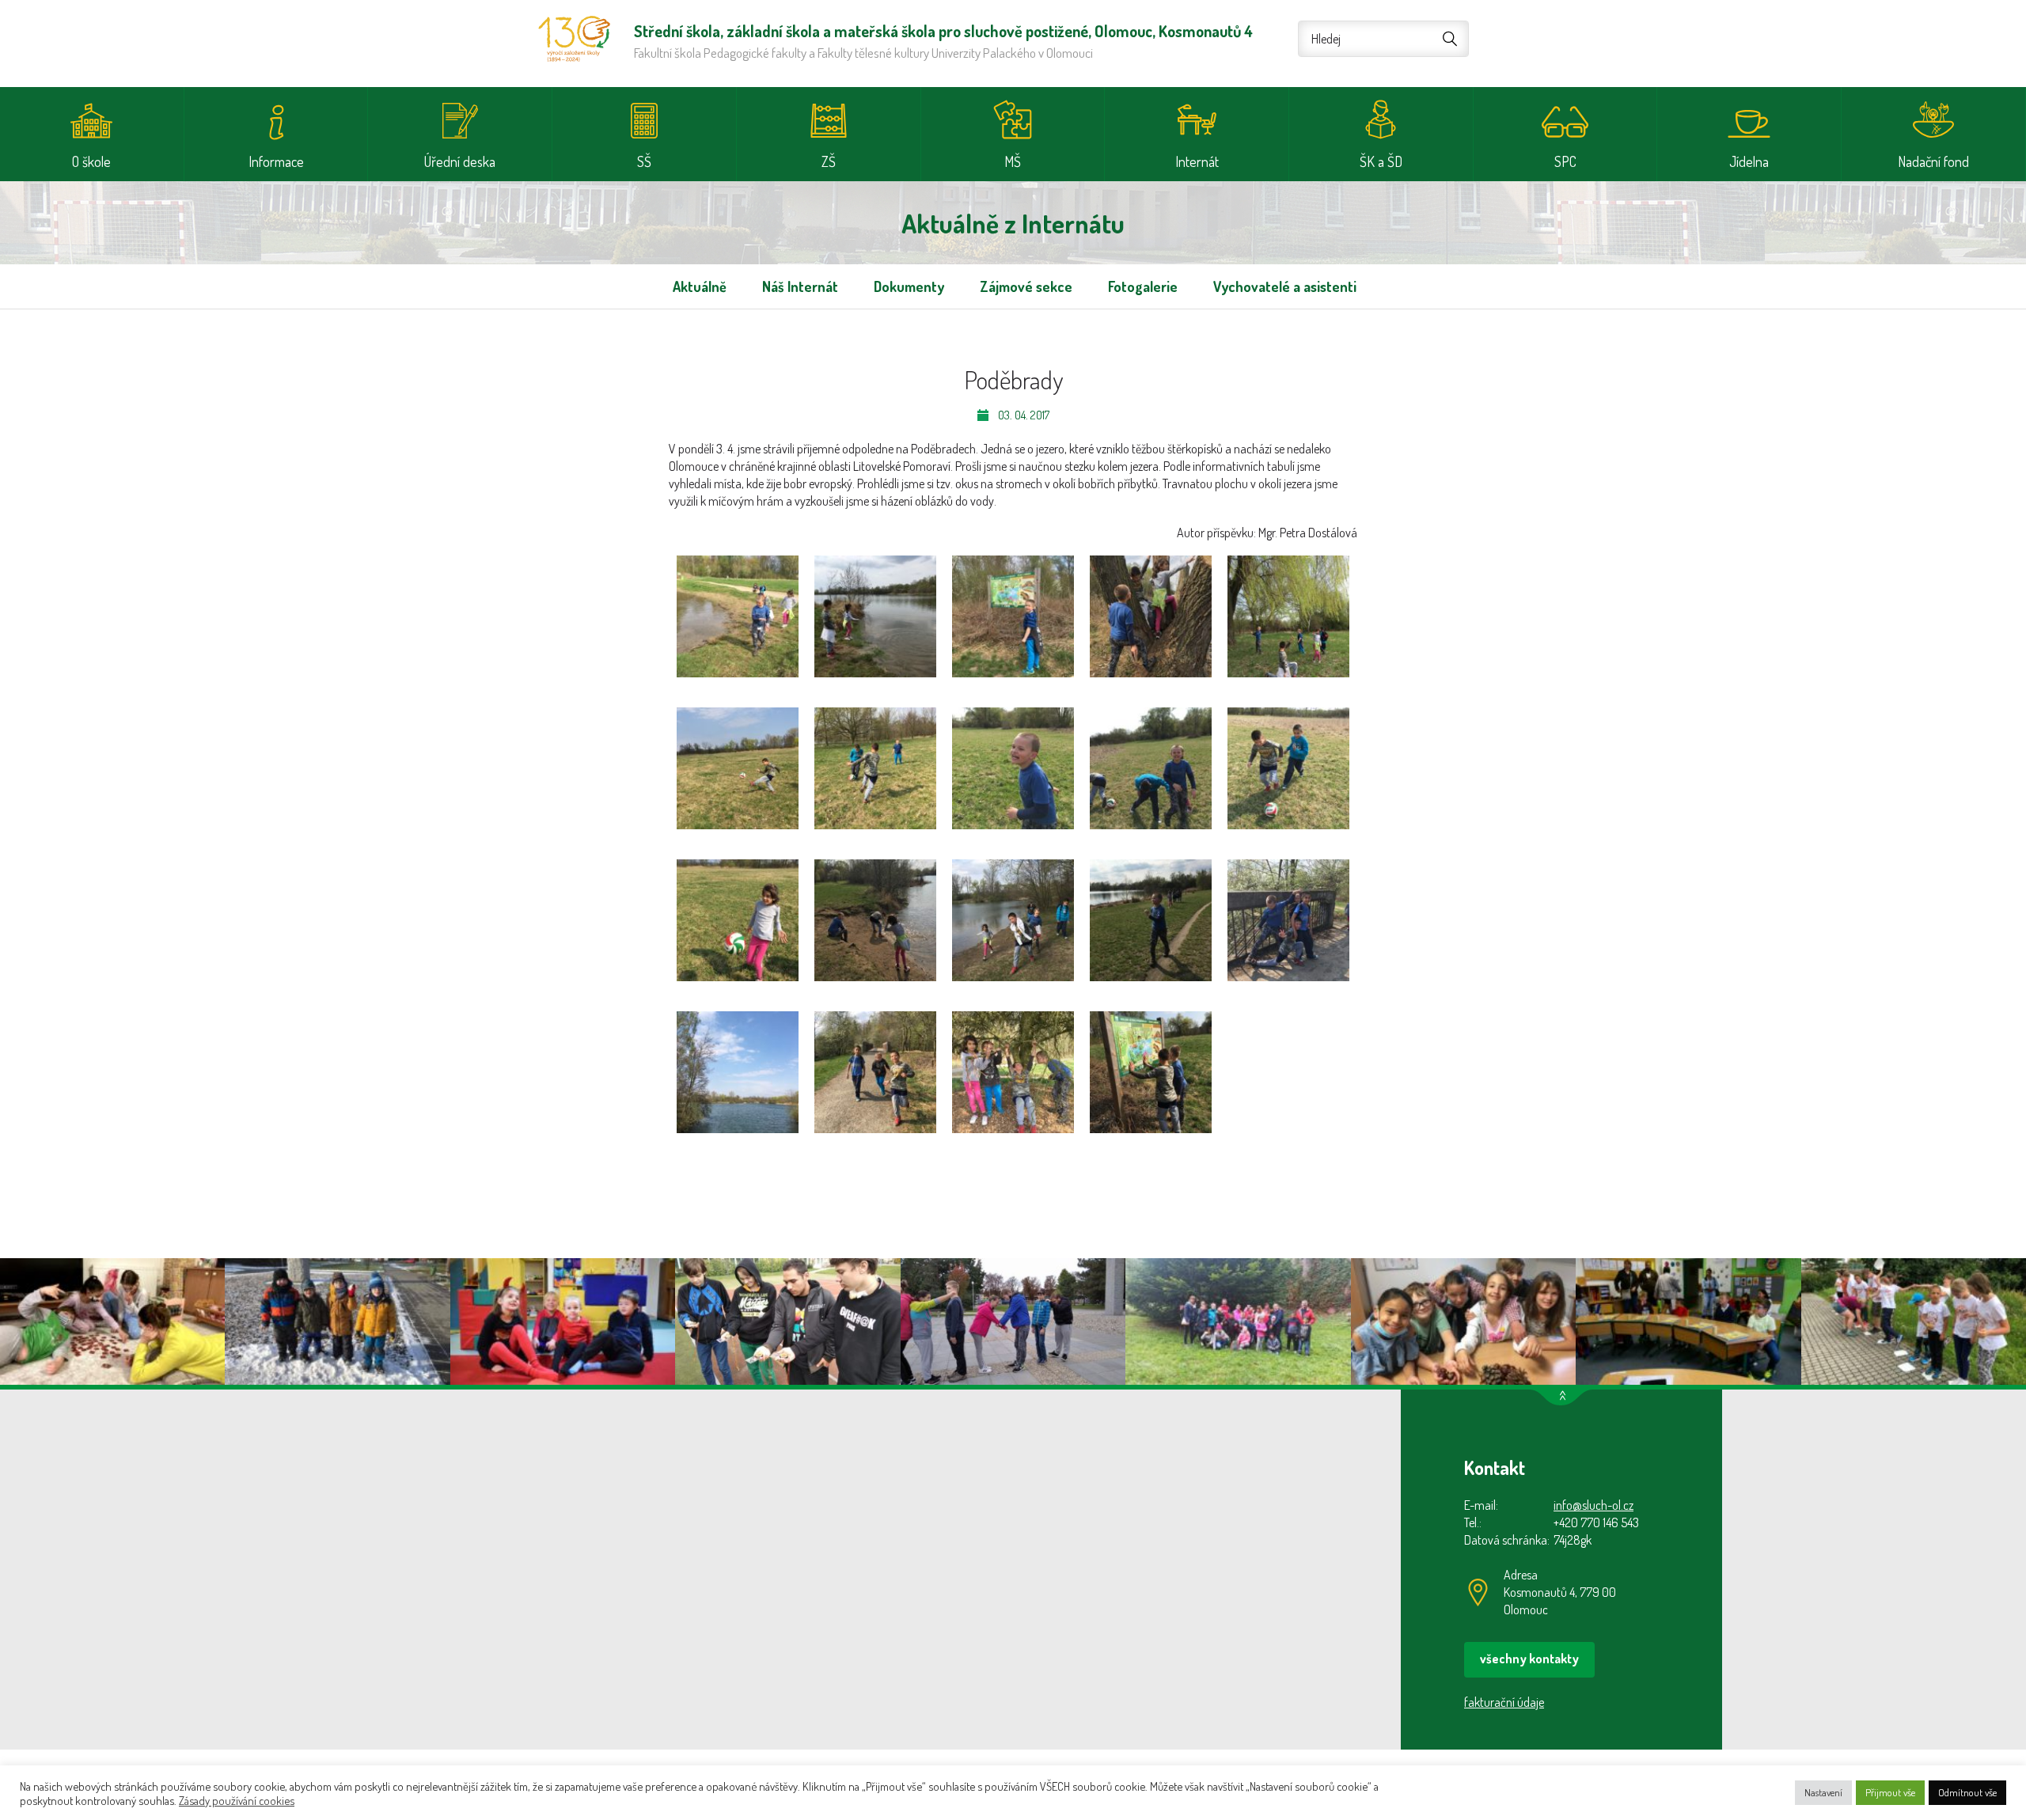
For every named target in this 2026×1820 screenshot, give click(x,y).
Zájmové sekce (1026, 286)
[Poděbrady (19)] (1151, 1072)
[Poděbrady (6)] (738, 768)
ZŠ (829, 161)
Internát (1197, 161)
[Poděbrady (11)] (738, 920)
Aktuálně (700, 286)
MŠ (1013, 161)
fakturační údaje (1504, 1702)
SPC (1565, 161)
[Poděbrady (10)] (1288, 768)
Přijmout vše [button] (1890, 1792)
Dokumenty (909, 286)
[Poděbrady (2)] (875, 616)
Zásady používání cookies (237, 1800)
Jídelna (1749, 161)
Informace (276, 161)
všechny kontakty (1529, 1659)
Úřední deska (460, 161)
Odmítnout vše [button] (1967, 1792)
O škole (91, 161)
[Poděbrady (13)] (1013, 920)
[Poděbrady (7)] (875, 768)
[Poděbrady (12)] (875, 920)
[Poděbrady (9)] (1151, 768)
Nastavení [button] (1823, 1792)
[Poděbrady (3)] (1013, 616)
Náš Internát (800, 286)
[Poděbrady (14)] (1151, 920)
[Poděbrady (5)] (1288, 616)
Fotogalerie (1143, 286)
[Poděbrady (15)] (1288, 920)
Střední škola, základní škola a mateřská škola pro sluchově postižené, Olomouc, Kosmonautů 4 (574, 39)
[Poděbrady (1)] (738, 616)
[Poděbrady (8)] (1013, 768)
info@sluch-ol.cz (1593, 1505)
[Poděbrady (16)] (738, 1072)
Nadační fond (1933, 161)
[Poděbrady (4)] (1151, 616)
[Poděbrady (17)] (875, 1072)
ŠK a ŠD (1381, 161)
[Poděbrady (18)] (1013, 1072)
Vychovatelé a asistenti (1285, 286)
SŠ (644, 161)
